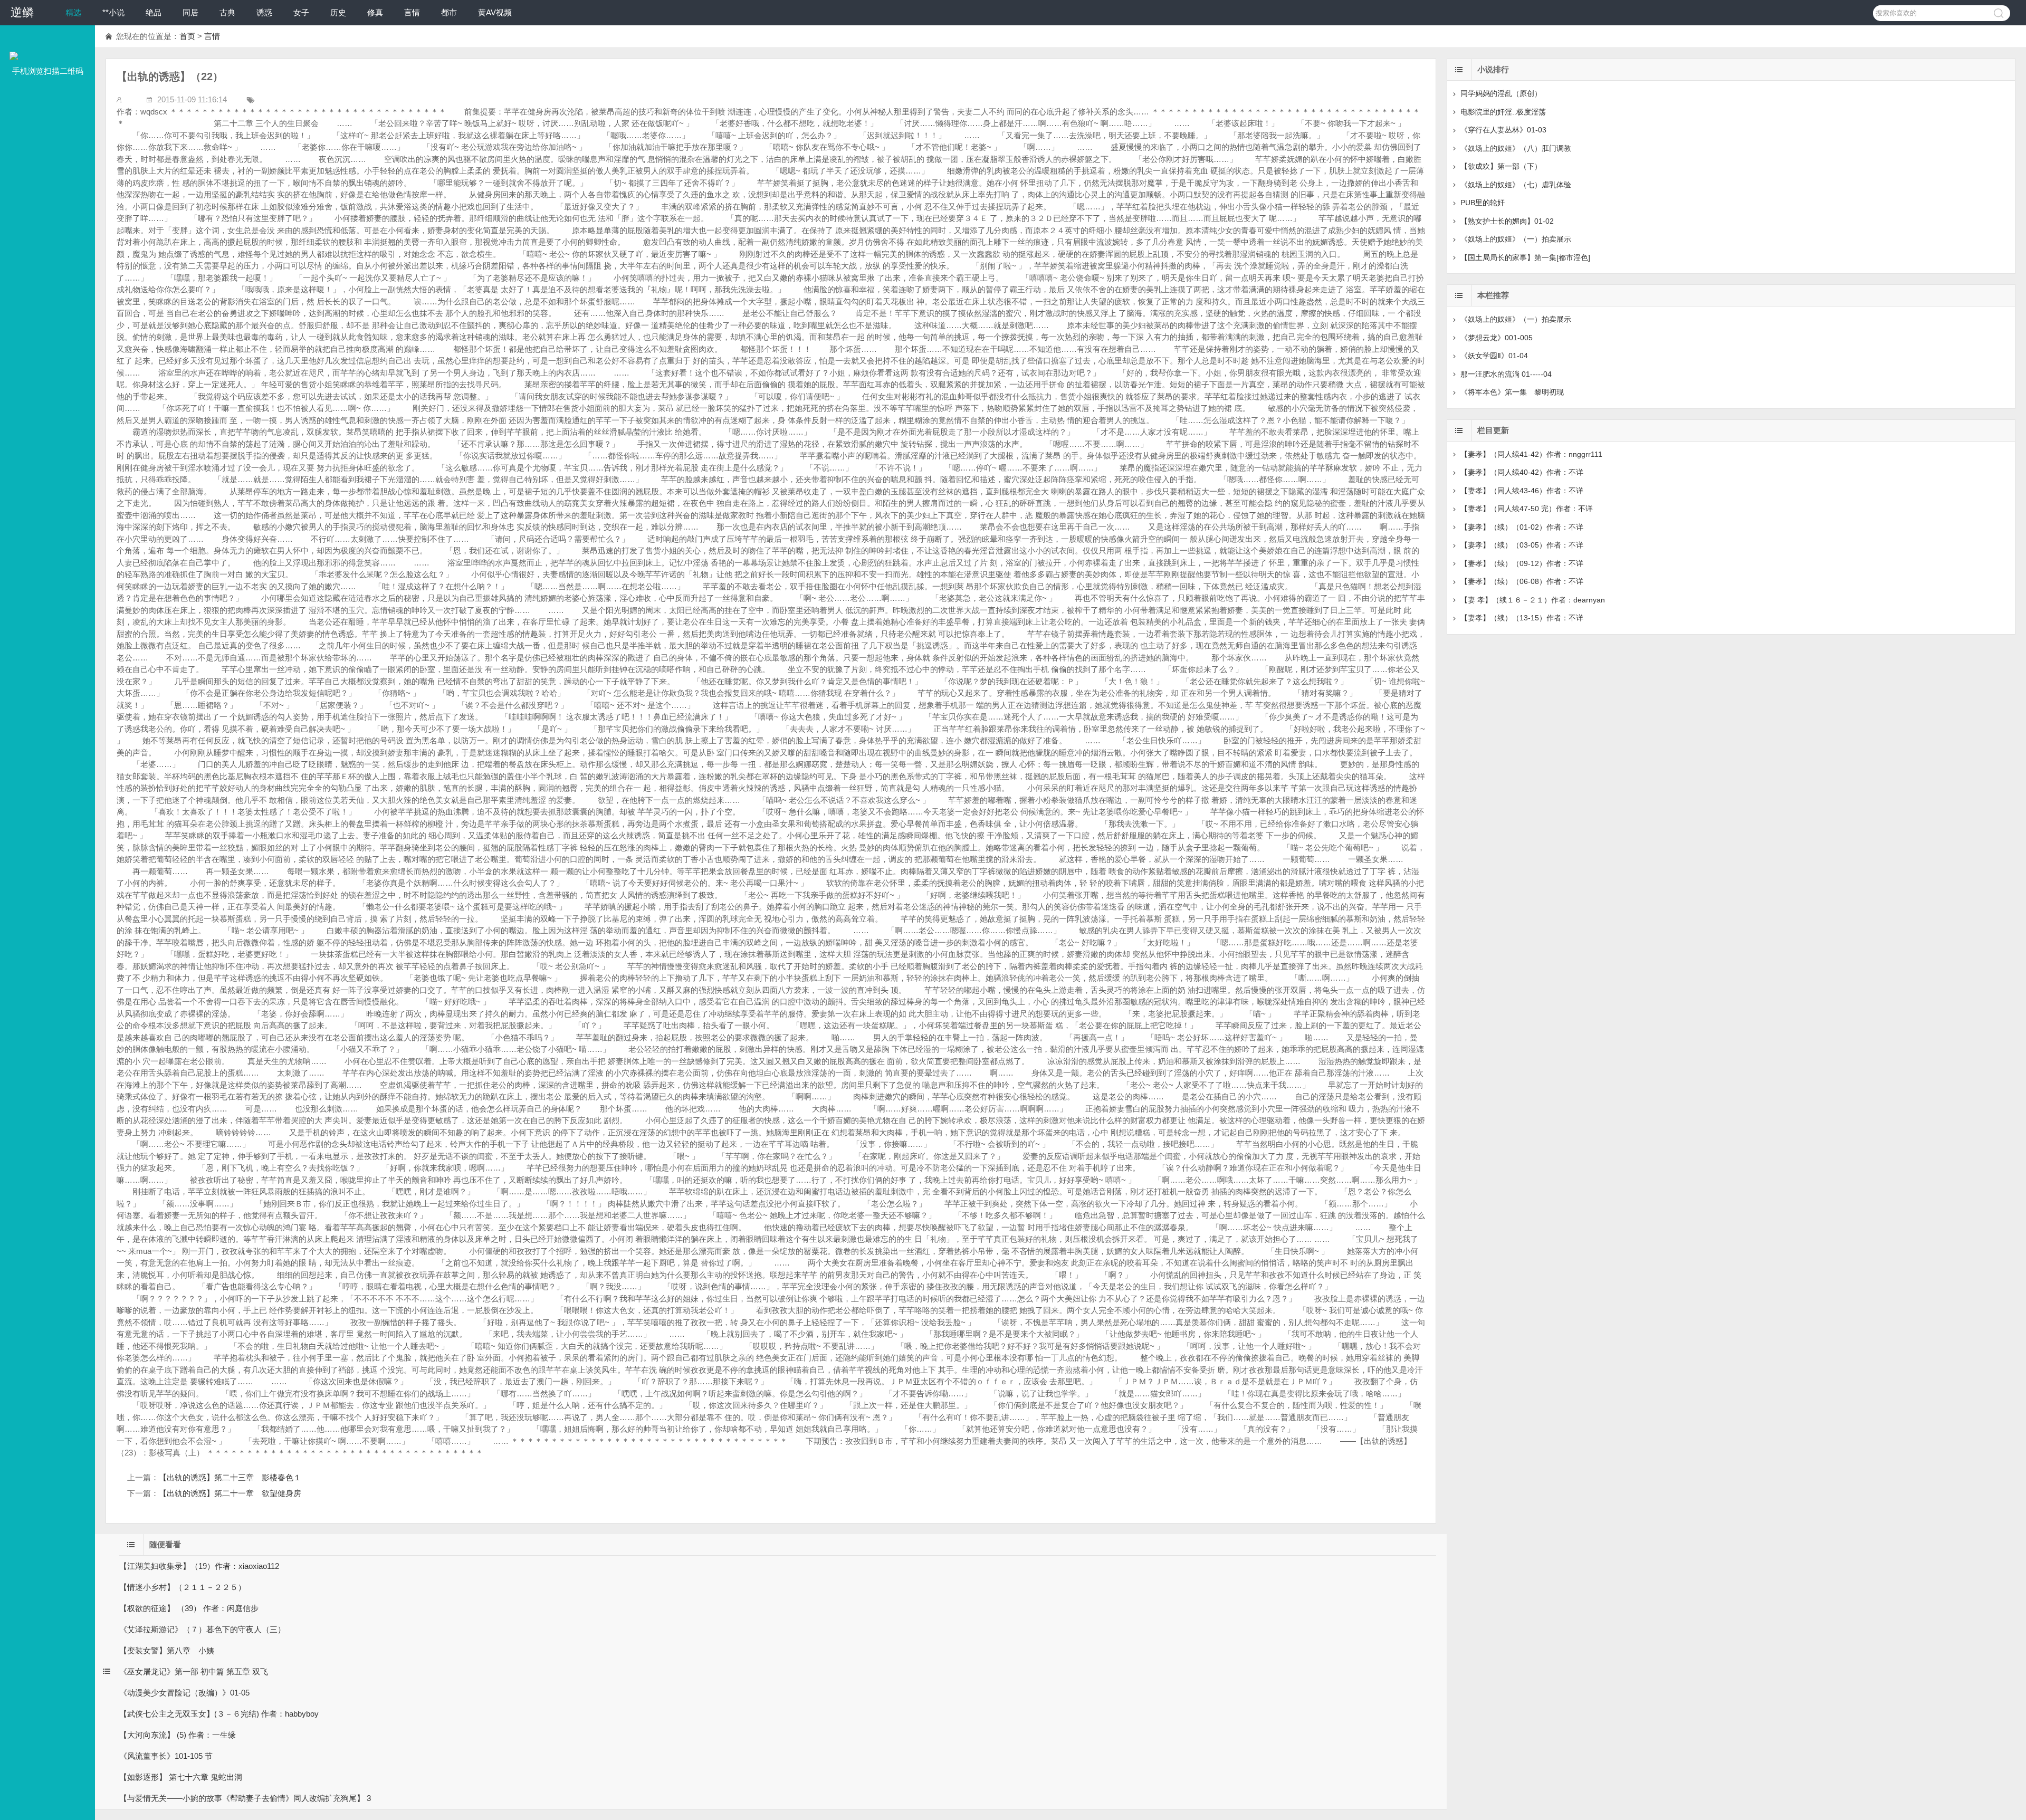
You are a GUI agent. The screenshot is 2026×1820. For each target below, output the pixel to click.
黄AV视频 (495, 12)
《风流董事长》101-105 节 (166, 1756)
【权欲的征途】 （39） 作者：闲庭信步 (189, 1608)
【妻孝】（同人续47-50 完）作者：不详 (1527, 509)
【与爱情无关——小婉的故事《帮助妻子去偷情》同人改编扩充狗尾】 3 (245, 1798)
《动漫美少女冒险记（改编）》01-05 (184, 1693)
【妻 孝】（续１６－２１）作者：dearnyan (1533, 600)
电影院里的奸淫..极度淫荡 (1503, 112)
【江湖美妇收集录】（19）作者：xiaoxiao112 (199, 1566)
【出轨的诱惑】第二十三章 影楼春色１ (230, 1477)
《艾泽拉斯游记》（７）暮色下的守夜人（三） (202, 1629)
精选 (73, 12)
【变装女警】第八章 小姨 (167, 1650)
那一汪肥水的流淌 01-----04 (1506, 374)
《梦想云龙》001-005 (1497, 338)
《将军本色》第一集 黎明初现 (1512, 392)
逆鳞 (22, 12)
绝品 (154, 12)
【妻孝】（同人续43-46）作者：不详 (1522, 491)
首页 (187, 36)
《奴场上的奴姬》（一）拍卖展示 (1516, 239)
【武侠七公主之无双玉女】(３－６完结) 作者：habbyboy (219, 1714)
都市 (449, 12)
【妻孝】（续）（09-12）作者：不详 (1522, 563)
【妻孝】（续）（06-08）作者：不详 (1522, 581)
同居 (190, 12)
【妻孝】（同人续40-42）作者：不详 (1522, 472)
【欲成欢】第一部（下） (1501, 166)
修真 (375, 12)
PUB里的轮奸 (1483, 203)
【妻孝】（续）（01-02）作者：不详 (1522, 527)
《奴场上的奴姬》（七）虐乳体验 (1516, 185)
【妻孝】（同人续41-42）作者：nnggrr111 (1531, 454)
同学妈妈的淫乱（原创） (1501, 93)
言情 (412, 12)
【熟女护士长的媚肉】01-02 (1507, 221)
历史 (338, 12)
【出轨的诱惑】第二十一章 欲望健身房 (230, 1493)
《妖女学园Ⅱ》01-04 (1494, 356)
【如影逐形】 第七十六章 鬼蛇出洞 (181, 1777)
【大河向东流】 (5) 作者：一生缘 (178, 1735)
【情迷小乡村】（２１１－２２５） (183, 1587)
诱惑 (264, 12)
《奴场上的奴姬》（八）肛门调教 (1516, 148)
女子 (301, 12)
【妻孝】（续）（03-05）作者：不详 (1522, 545)
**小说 (113, 12)
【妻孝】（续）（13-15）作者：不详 (1522, 618)
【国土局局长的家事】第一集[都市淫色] (1525, 257)
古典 (227, 12)
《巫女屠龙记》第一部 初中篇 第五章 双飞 (194, 1671)
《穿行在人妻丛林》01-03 (1503, 130)
